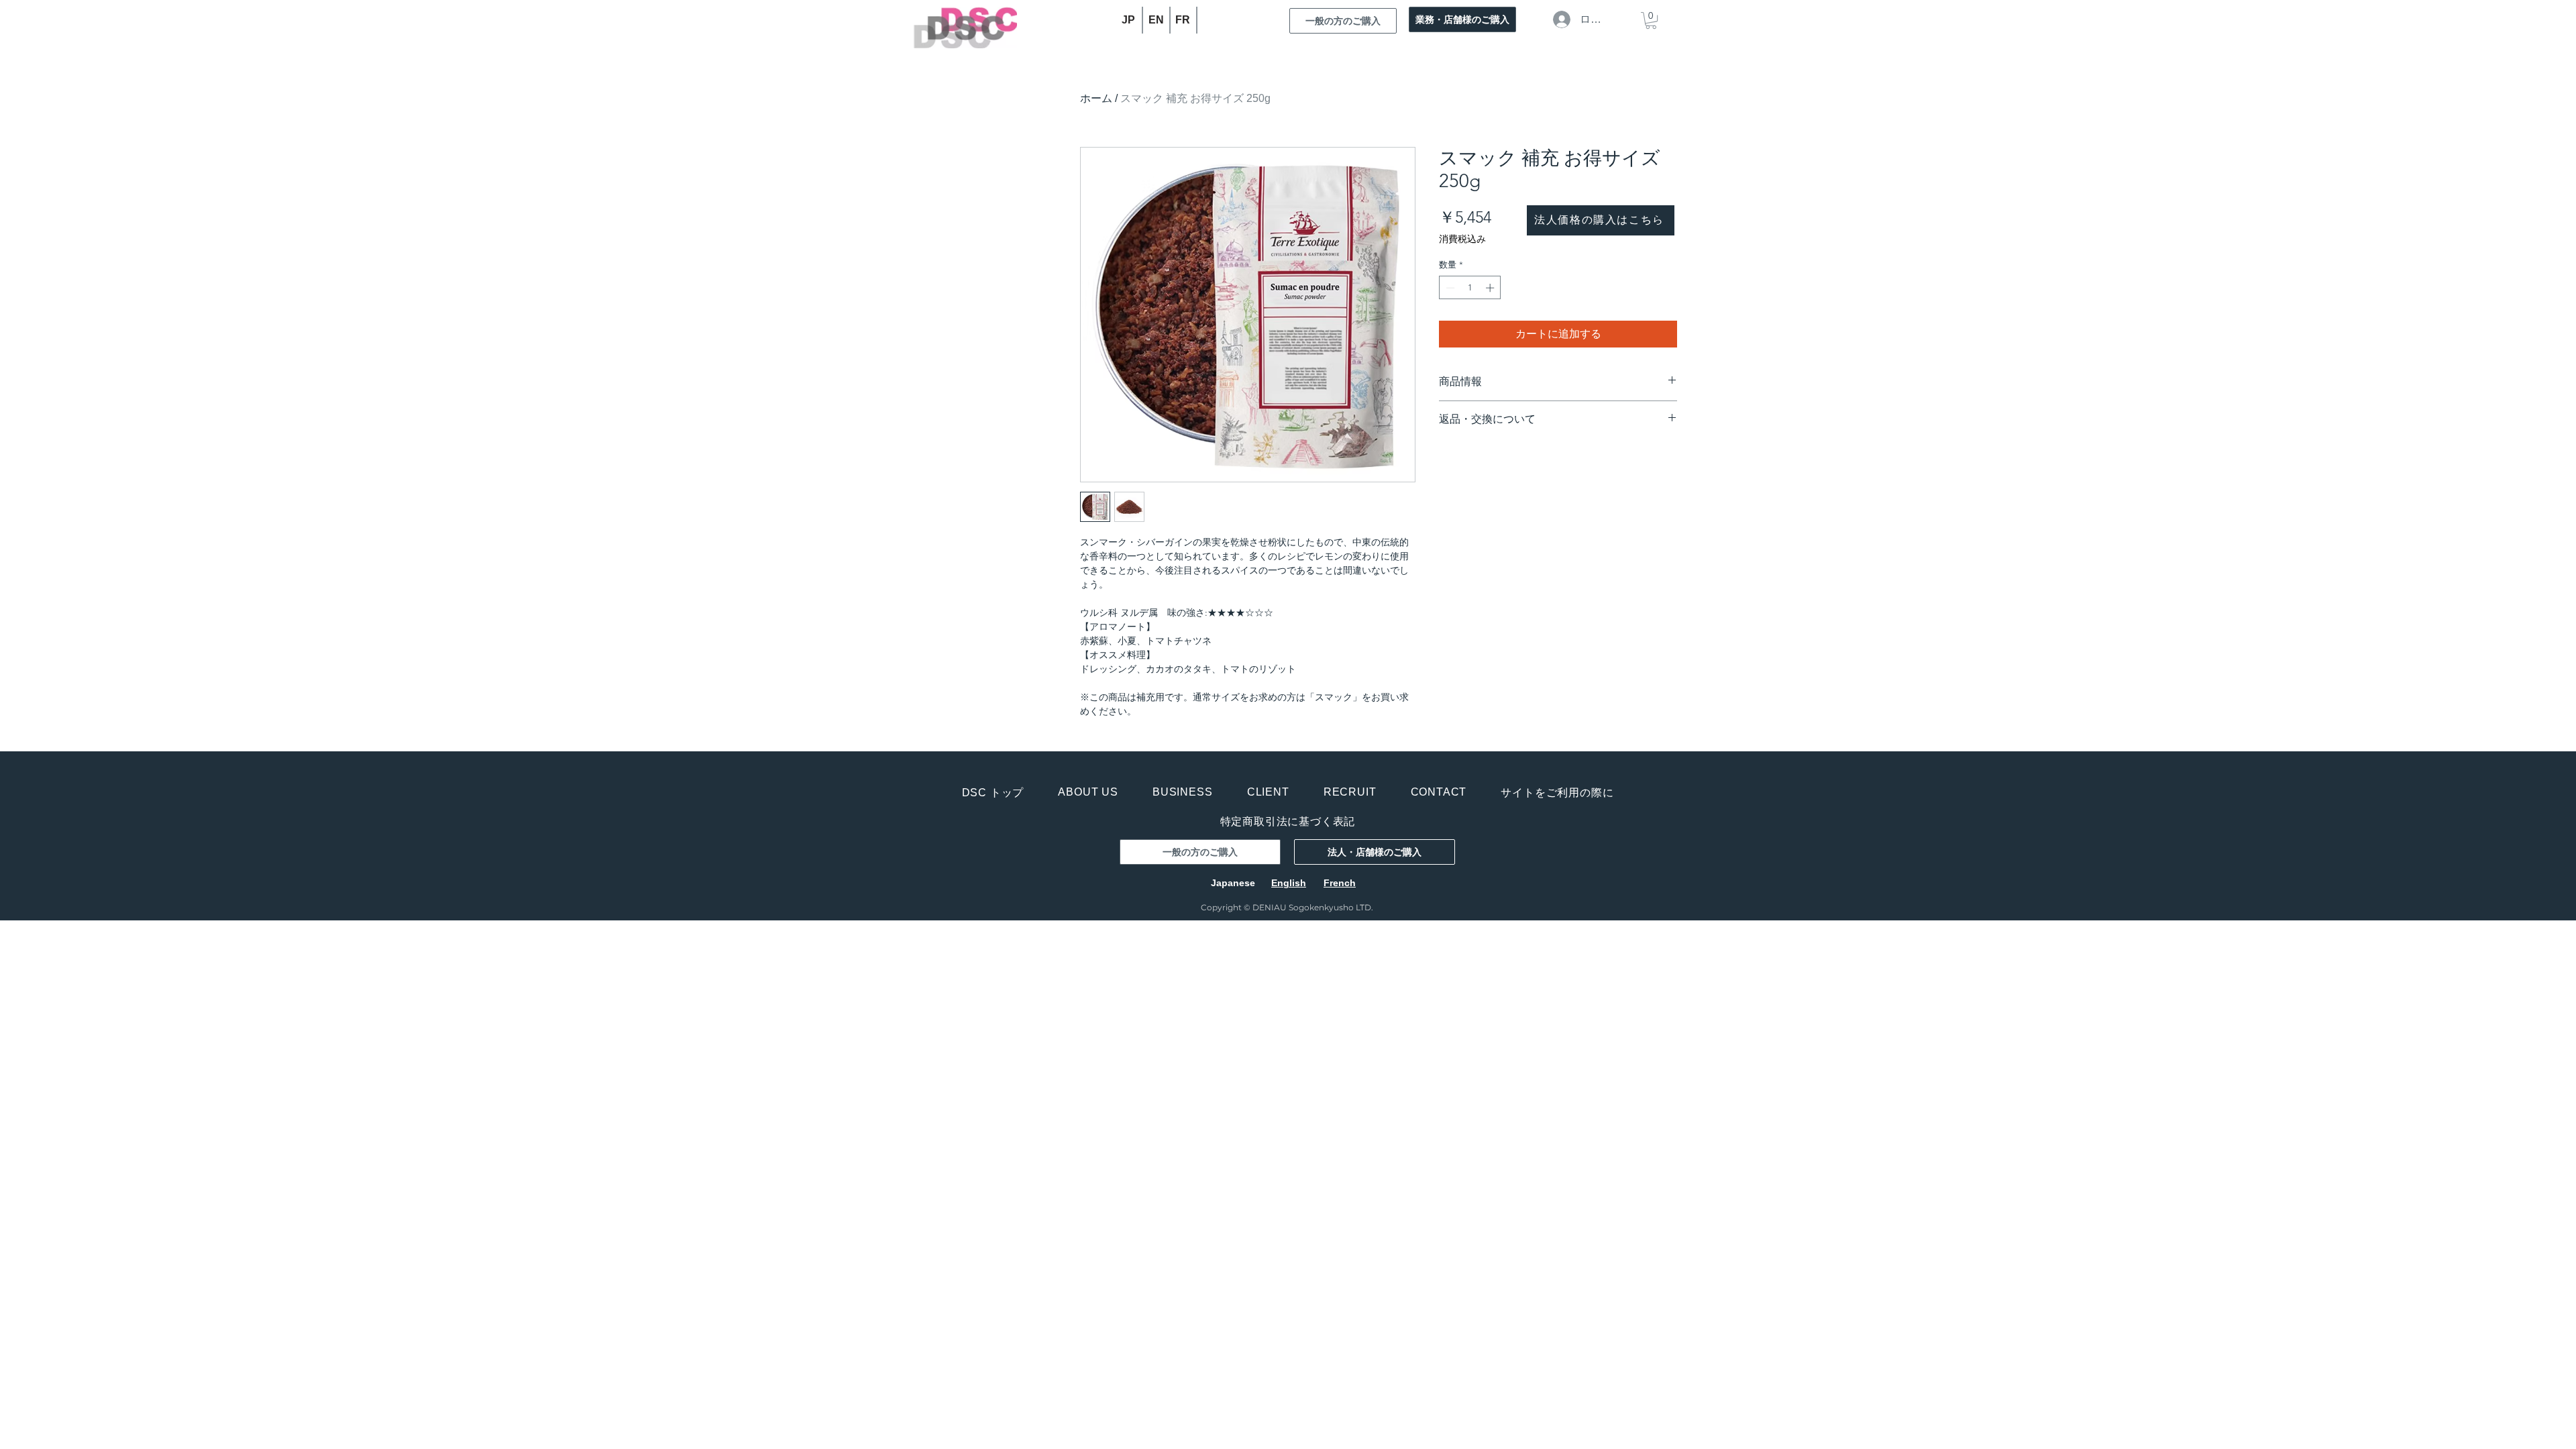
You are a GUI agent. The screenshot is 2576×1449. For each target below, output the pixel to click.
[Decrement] (1449, 288)
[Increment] (1491, 288)
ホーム (1096, 98)
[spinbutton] (1470, 288)
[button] (1651, 20)
